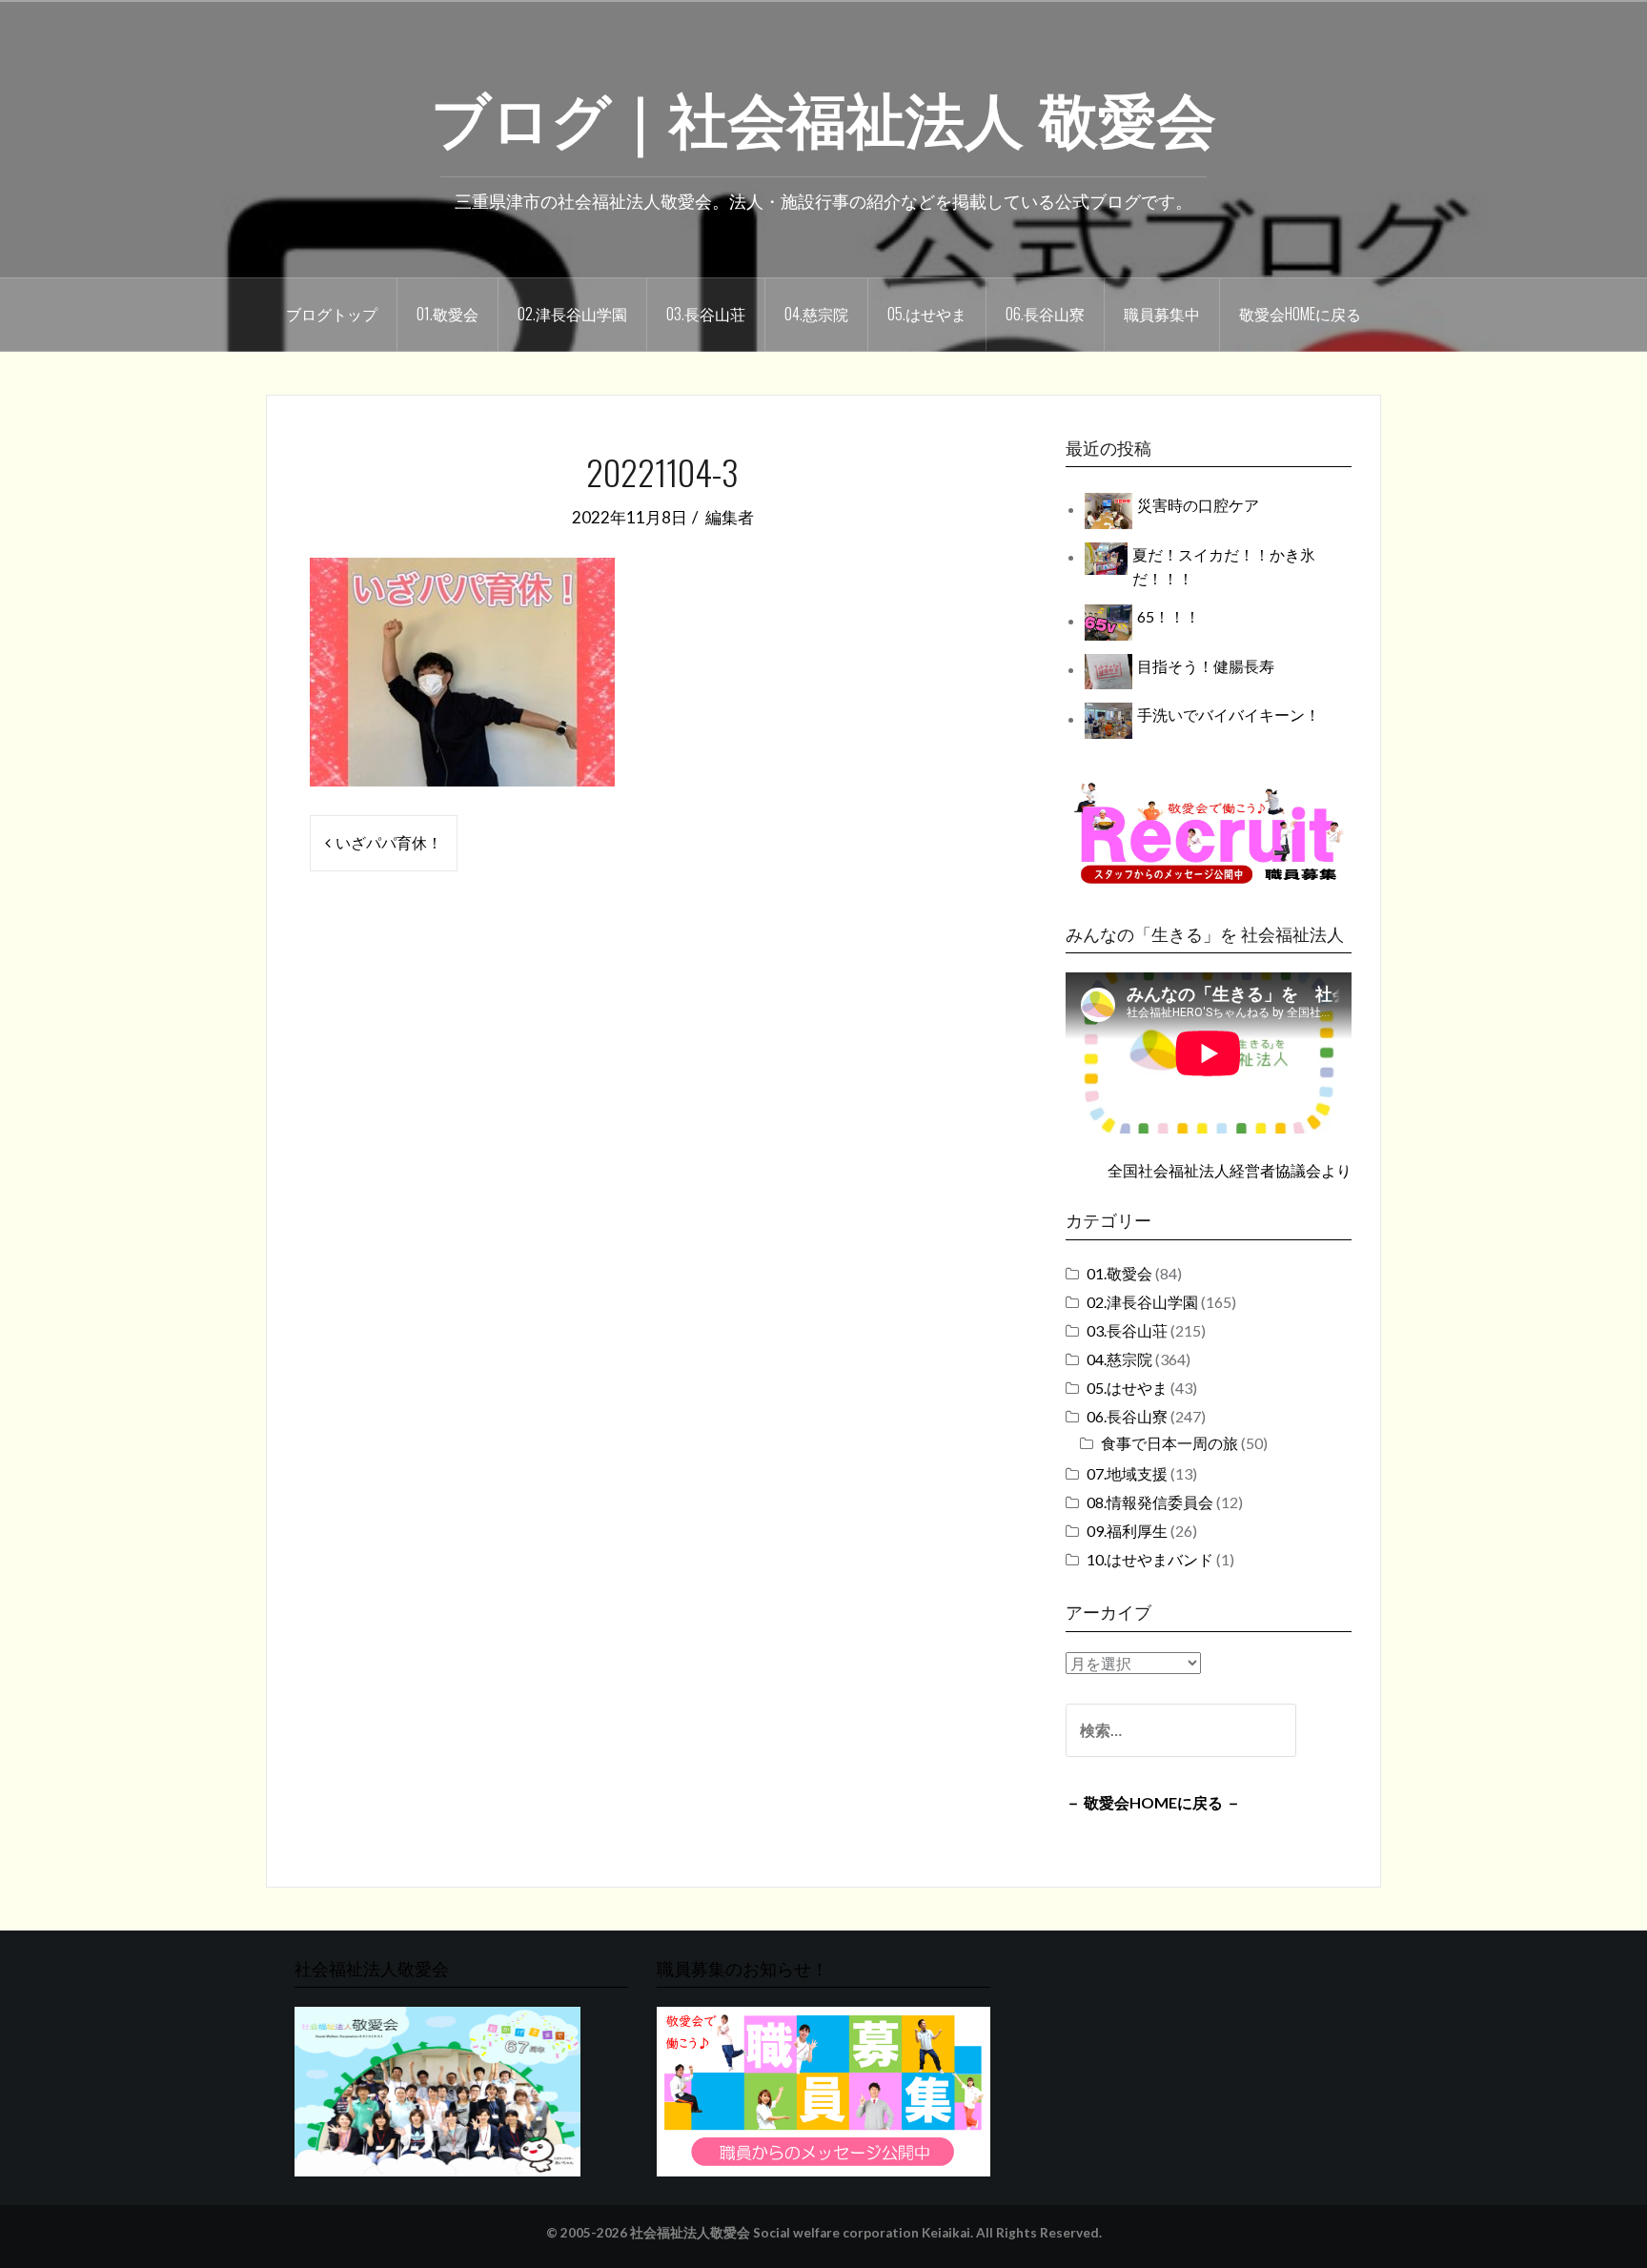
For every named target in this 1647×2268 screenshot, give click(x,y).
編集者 (730, 517)
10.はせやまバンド (1150, 1559)
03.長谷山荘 (706, 314)
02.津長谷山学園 (572, 314)
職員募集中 (1162, 314)
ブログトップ (332, 314)
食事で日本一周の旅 (1169, 1443)
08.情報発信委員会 (1150, 1502)
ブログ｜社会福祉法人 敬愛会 (823, 115)
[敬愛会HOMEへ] (437, 2090)
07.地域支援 (1127, 1473)
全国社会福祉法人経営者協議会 (1214, 1170)
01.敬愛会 (447, 314)
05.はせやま (927, 314)
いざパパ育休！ (389, 842)
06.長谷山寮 (1045, 314)
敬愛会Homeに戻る (1300, 314)
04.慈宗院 (816, 314)
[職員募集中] (1209, 833)
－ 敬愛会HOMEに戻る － (1153, 1802)
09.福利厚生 (1127, 1531)
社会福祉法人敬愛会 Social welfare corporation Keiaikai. (802, 2233)
